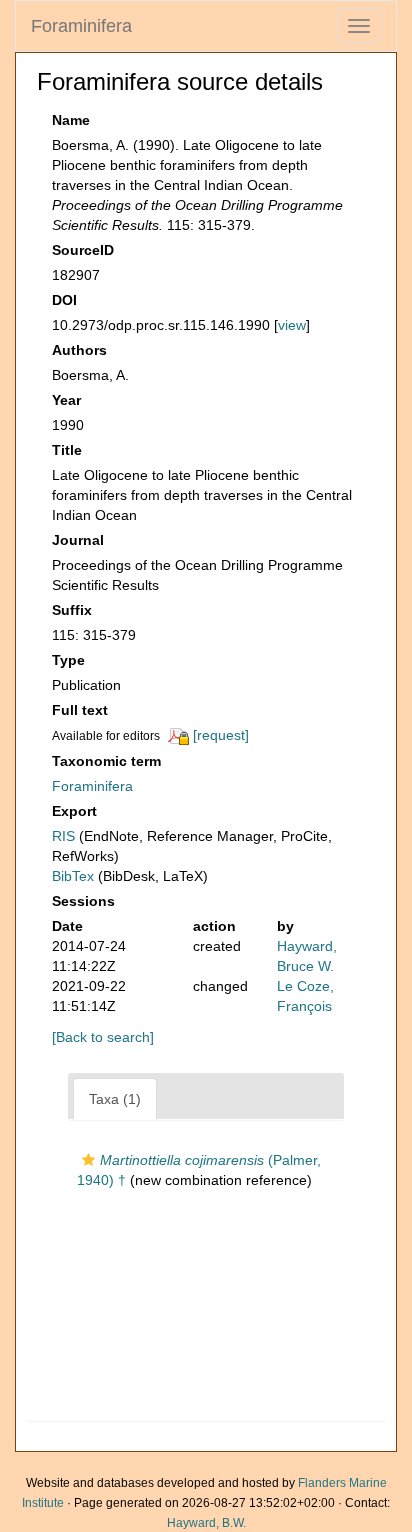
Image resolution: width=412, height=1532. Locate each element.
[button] (88, 1160)
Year (66, 400)
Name (71, 120)
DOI (64, 300)
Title (67, 450)
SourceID (83, 250)
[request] (221, 735)
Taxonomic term (106, 761)
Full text (80, 710)
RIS (63, 836)
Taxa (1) (115, 1099)
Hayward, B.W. (206, 1523)
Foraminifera (81, 26)
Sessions (83, 901)
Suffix (72, 610)
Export (74, 811)
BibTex (73, 876)
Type (68, 660)
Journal (78, 540)
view (292, 325)
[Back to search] (103, 1037)
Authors (79, 350)
